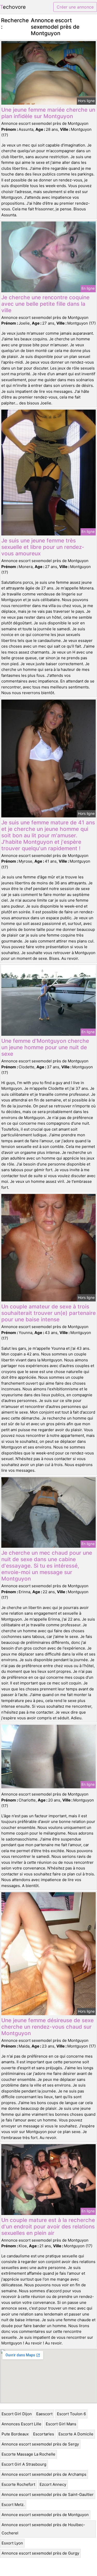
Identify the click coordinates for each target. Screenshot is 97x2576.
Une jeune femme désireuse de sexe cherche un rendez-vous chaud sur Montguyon (47, 2027)
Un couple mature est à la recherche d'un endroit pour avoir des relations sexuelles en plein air (48, 2226)
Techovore (13, 7)
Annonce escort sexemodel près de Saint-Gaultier (48, 2494)
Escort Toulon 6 (71, 2414)
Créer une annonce (75, 7)
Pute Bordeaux (15, 2434)
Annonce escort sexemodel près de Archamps (44, 2474)
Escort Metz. (13, 2505)
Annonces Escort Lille (21, 2424)
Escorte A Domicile (76, 2434)
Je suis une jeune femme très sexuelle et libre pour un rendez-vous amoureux (43, 547)
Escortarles (44, 2434)
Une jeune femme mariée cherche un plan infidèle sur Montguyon (48, 113)
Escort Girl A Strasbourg (24, 2464)
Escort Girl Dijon (17, 2414)
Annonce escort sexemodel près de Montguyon (45, 2515)
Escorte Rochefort (18, 2484)
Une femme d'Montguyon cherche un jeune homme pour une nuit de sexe (45, 1047)
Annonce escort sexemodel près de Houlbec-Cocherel (43, 2529)
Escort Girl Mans (61, 2424)
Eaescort (44, 2414)
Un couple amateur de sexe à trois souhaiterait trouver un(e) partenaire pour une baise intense (48, 1313)
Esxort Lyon (12, 2543)
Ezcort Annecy (53, 2484)
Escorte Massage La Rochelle (28, 2454)
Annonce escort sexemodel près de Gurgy (40, 2553)
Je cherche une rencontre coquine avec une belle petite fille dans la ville (45, 304)
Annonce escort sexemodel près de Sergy (40, 2444)
